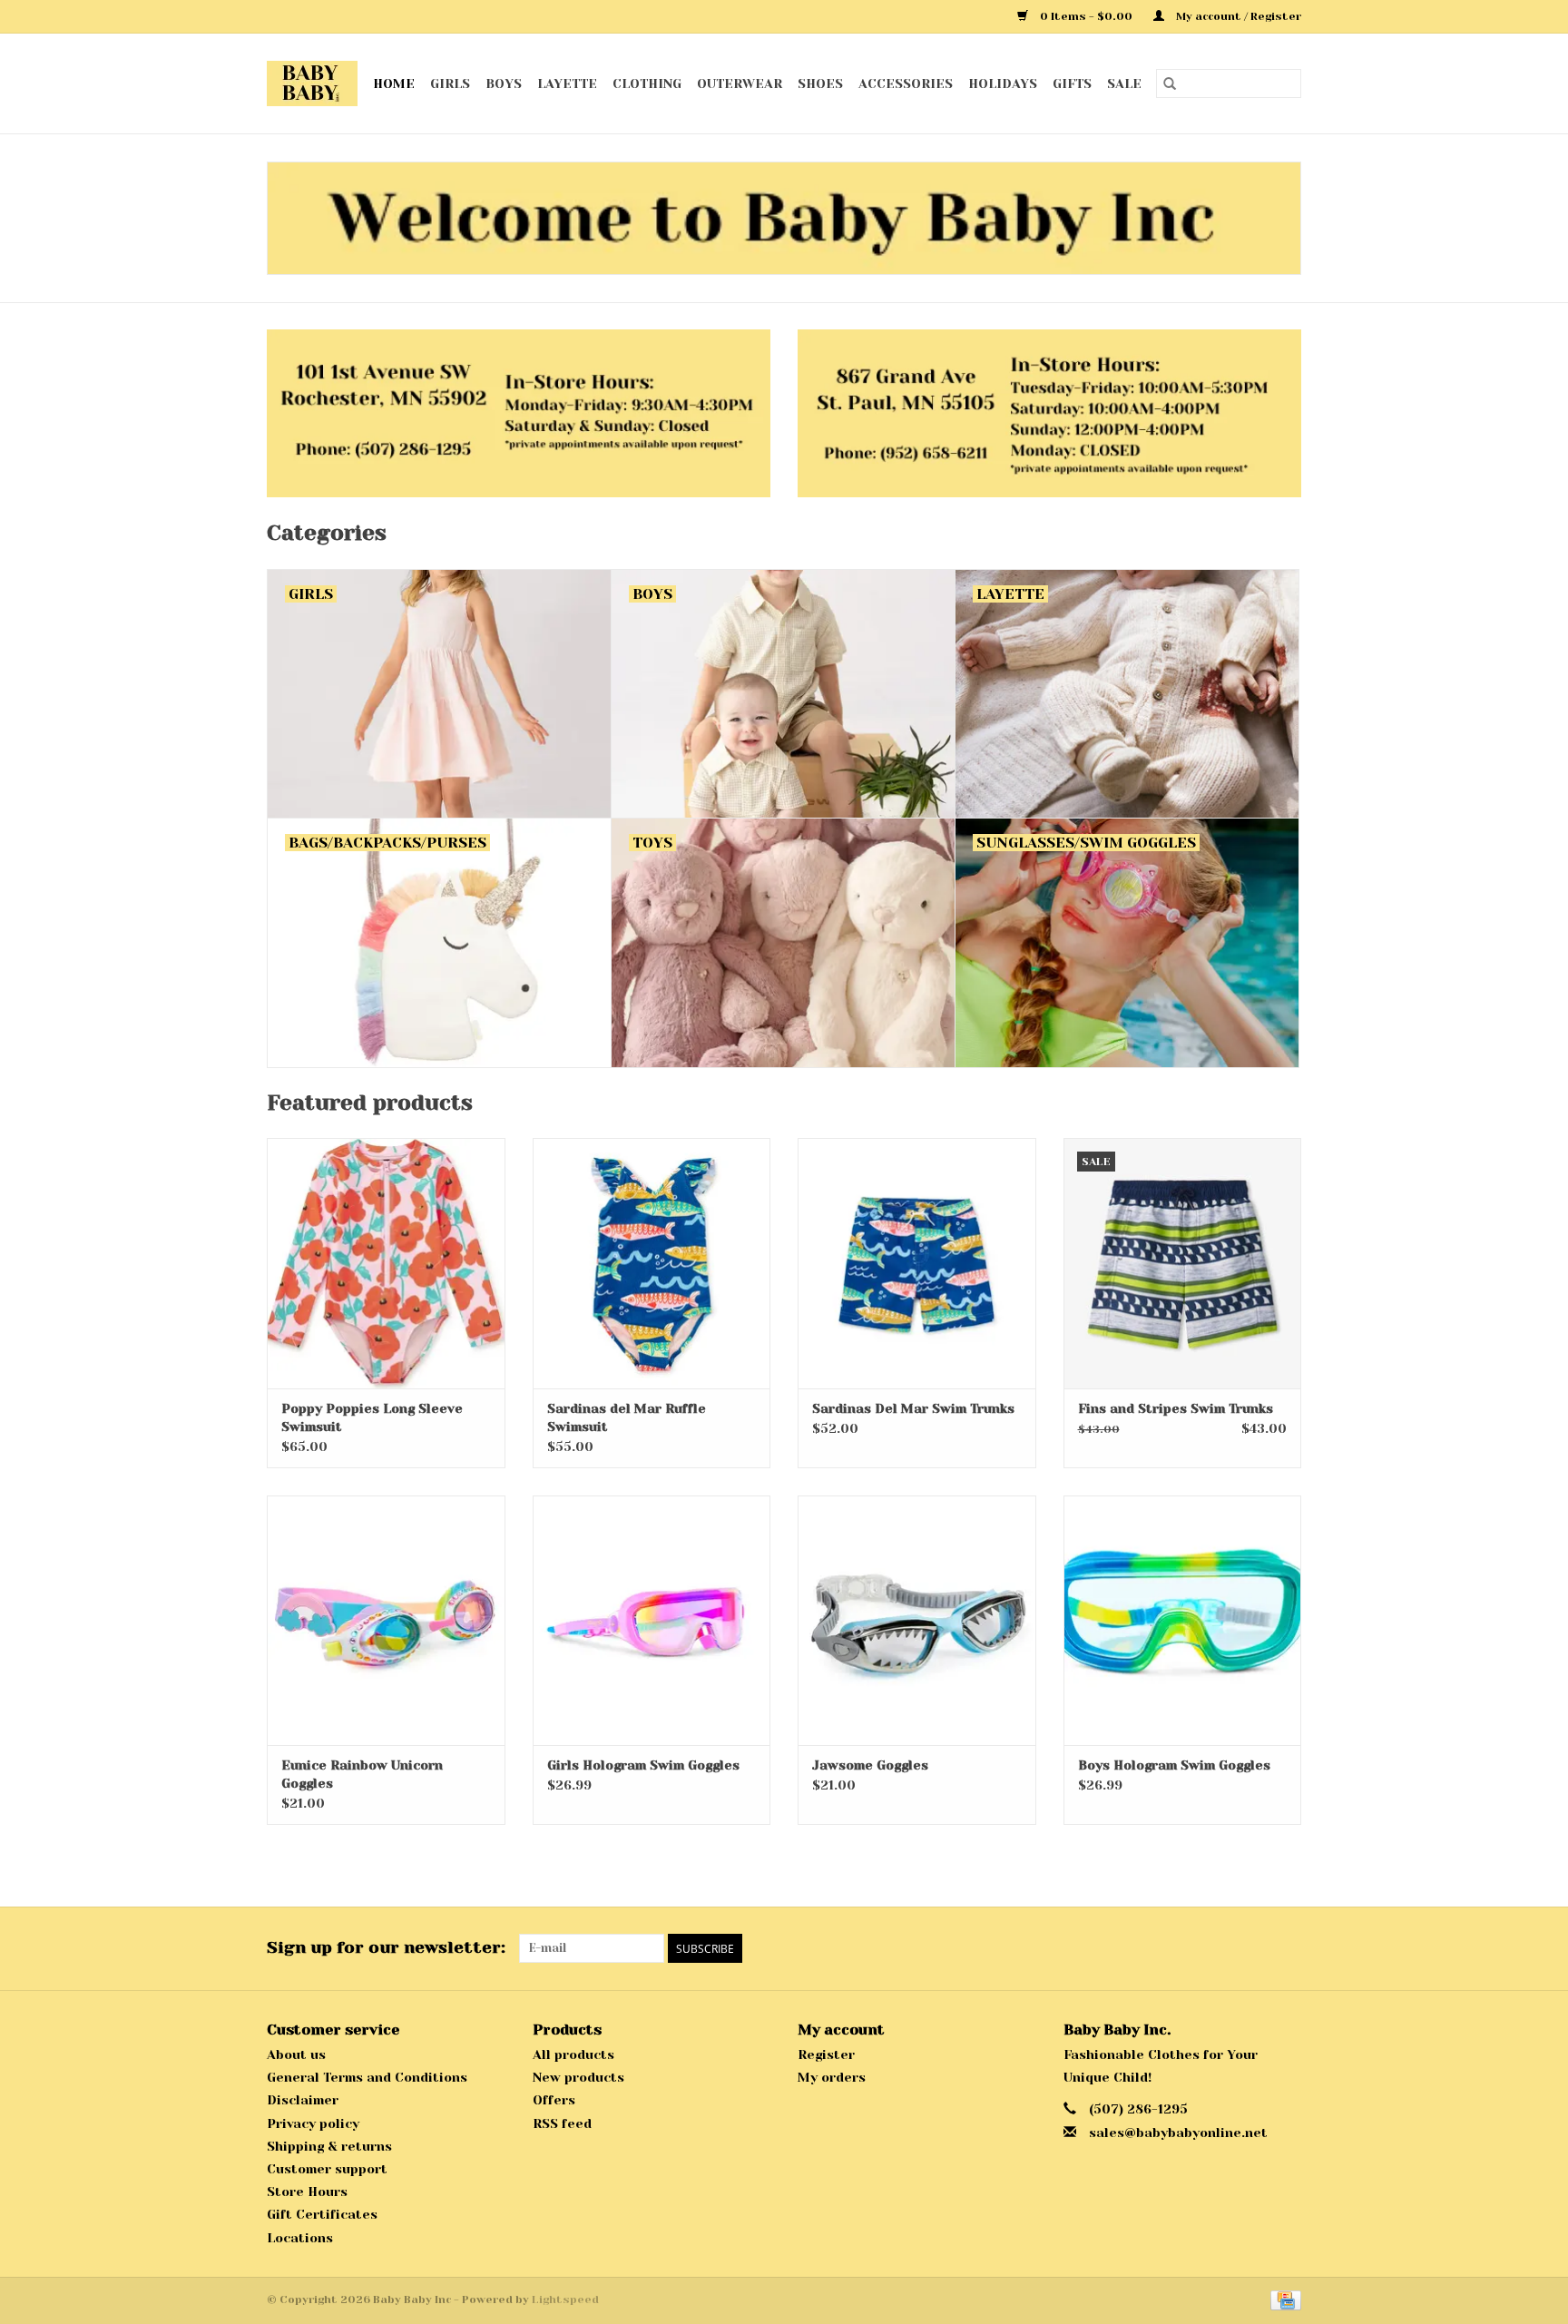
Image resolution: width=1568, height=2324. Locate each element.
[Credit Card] (1283, 2299)
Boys (504, 83)
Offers (554, 2100)
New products (578, 2077)
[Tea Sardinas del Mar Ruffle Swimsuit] (652, 1263)
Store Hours (307, 2192)
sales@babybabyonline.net (1178, 2133)
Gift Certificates (322, 2214)
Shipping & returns (329, 2146)
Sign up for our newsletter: (386, 1947)
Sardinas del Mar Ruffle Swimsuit (627, 1417)
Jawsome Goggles (870, 1765)
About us (296, 2054)
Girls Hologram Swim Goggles (643, 1765)
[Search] (1170, 83)
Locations (300, 2238)
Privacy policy (313, 2123)
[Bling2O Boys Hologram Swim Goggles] (1183, 1620)
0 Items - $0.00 (1086, 16)
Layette (567, 83)
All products (573, 2054)
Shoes (820, 83)
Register (826, 2054)
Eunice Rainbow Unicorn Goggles (362, 1774)
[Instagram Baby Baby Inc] (1287, 1948)
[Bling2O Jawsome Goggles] (917, 1620)
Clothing (647, 83)
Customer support (327, 2169)
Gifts (1072, 83)
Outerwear (740, 83)
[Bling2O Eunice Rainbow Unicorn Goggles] (386, 1620)
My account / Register (1237, 16)
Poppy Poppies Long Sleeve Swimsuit (372, 1417)
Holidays (1003, 83)
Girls (450, 83)
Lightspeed (565, 2299)
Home (394, 83)
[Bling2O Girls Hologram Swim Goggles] (652, 1620)
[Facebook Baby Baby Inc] (1254, 1948)
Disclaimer (303, 2100)
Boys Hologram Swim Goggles (1174, 1765)
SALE (1124, 83)
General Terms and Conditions (367, 2077)
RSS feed (562, 2123)
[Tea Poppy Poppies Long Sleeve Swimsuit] (386, 1263)
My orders (832, 2077)
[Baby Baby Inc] (313, 83)
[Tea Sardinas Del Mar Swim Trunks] (917, 1263)
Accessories (906, 83)
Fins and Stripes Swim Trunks (1176, 1408)
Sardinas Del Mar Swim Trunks (913, 1408)
